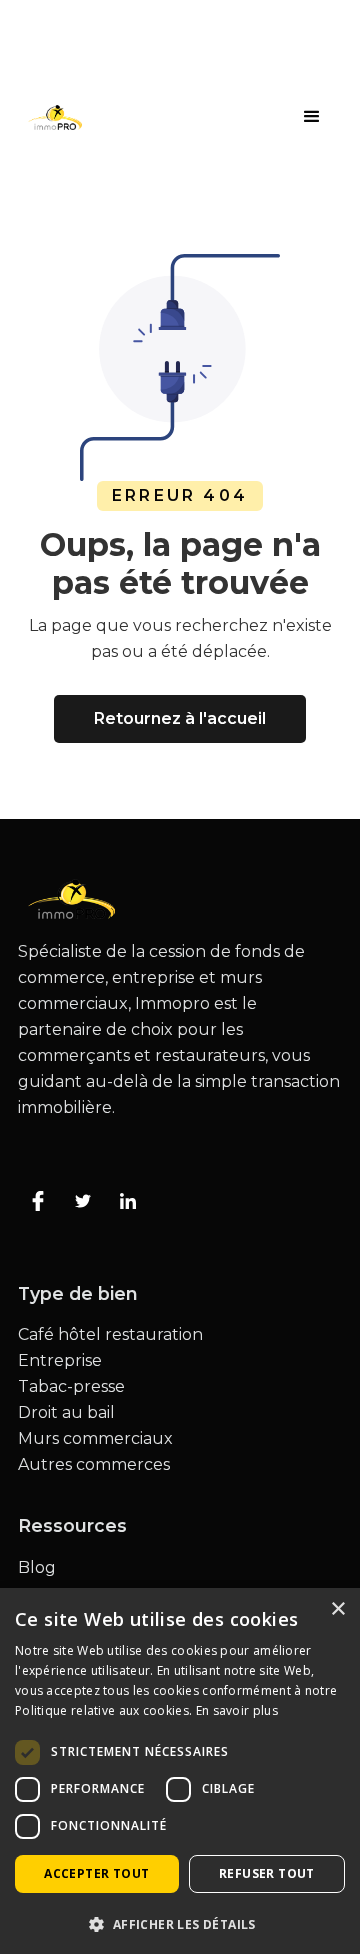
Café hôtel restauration (110, 1335)
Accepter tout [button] (96, 1873)
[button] (312, 117)
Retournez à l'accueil (180, 718)
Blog (37, 1568)
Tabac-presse (71, 1387)
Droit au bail (66, 1413)
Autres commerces (94, 1465)
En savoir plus (237, 1710)
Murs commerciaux (95, 1439)
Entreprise (60, 1361)
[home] (50, 117)
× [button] (337, 1609)
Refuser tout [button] (267, 1873)
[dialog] (180, 1771)
